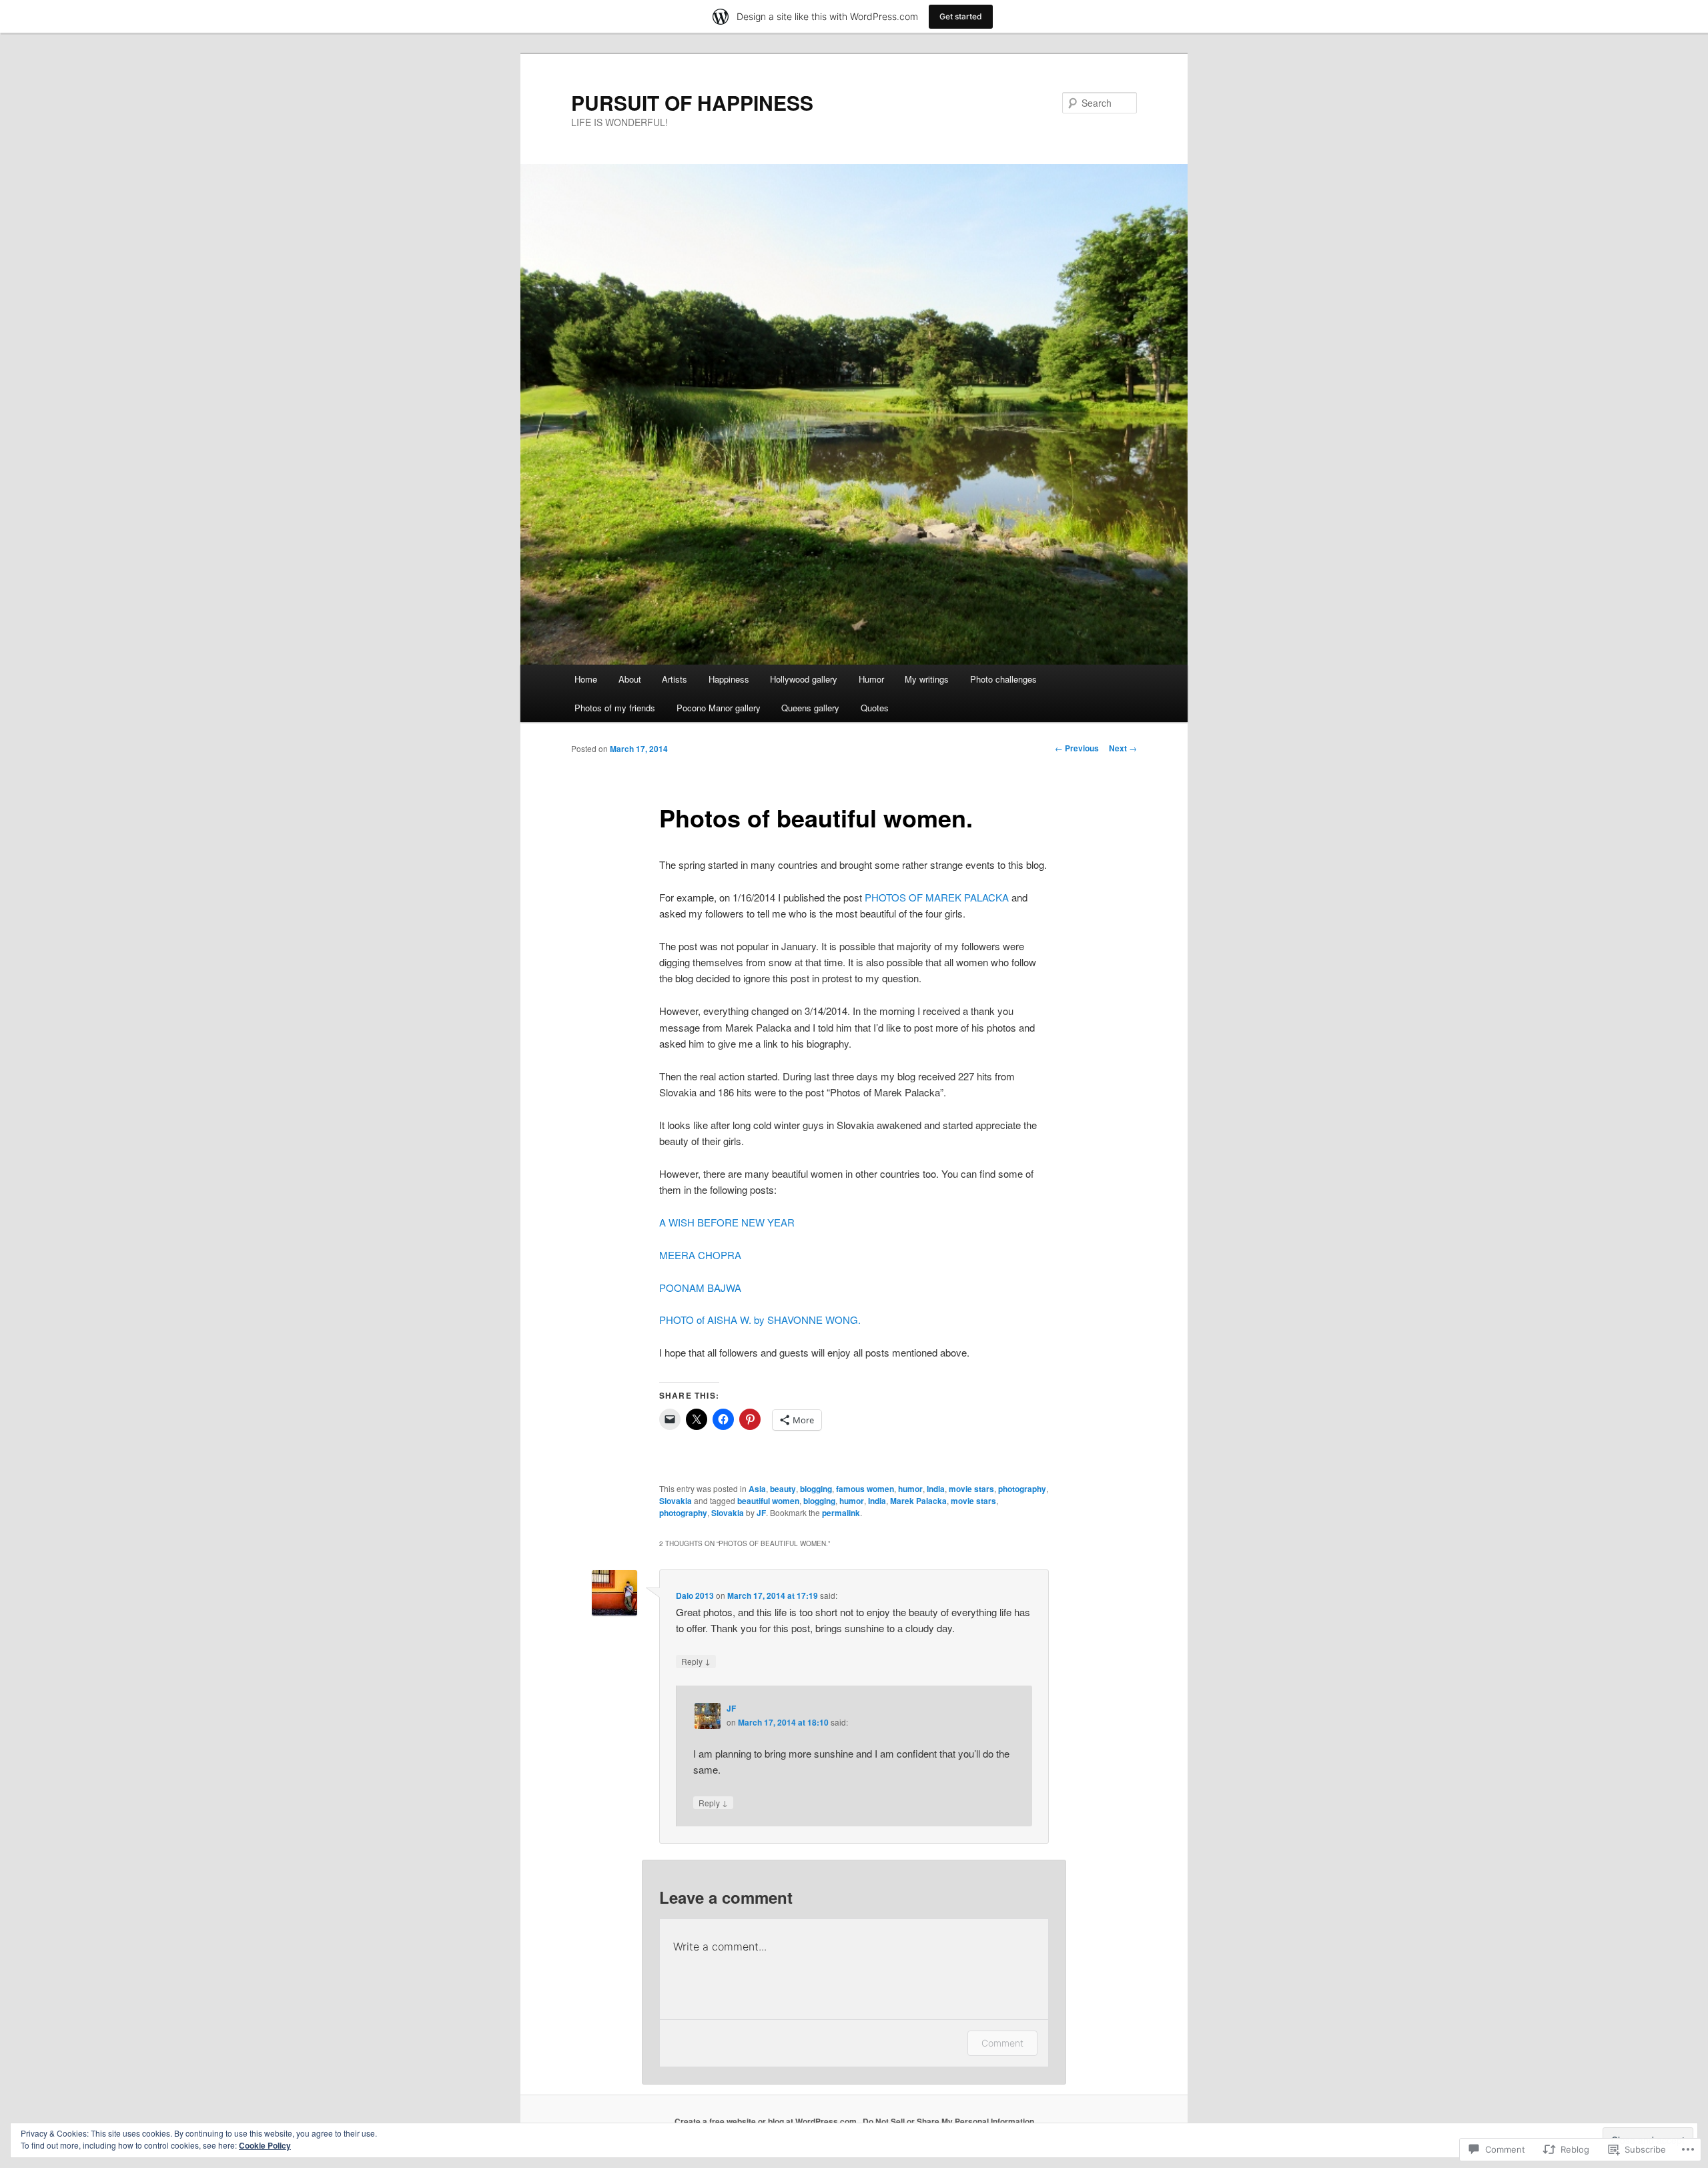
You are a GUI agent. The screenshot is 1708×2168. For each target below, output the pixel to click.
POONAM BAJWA (700, 1288)
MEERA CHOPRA (700, 1255)
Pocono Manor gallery (719, 708)
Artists (675, 679)
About (630, 679)
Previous (1077, 748)
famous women (865, 1489)
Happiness (729, 679)
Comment (1002, 2043)
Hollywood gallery (804, 679)
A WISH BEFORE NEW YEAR (727, 1222)
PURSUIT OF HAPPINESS (692, 102)
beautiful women (768, 1501)
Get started (961, 16)
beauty (783, 1489)
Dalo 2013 (695, 1595)
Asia (757, 1489)
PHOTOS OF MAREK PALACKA (937, 897)
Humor (871, 679)
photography (1022, 1489)
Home (586, 679)
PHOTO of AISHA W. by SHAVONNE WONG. (760, 1320)
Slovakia (676, 1501)
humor (910, 1489)
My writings (927, 679)
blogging (816, 1489)
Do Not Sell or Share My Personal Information (948, 2121)
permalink (841, 1513)
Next (1123, 748)
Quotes (875, 708)
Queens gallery (810, 708)
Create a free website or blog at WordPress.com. (767, 2121)
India (936, 1489)
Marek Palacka (918, 1501)
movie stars (971, 1489)
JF (761, 1513)
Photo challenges (1003, 679)
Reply (696, 1661)
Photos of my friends (615, 708)
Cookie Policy (265, 2145)
